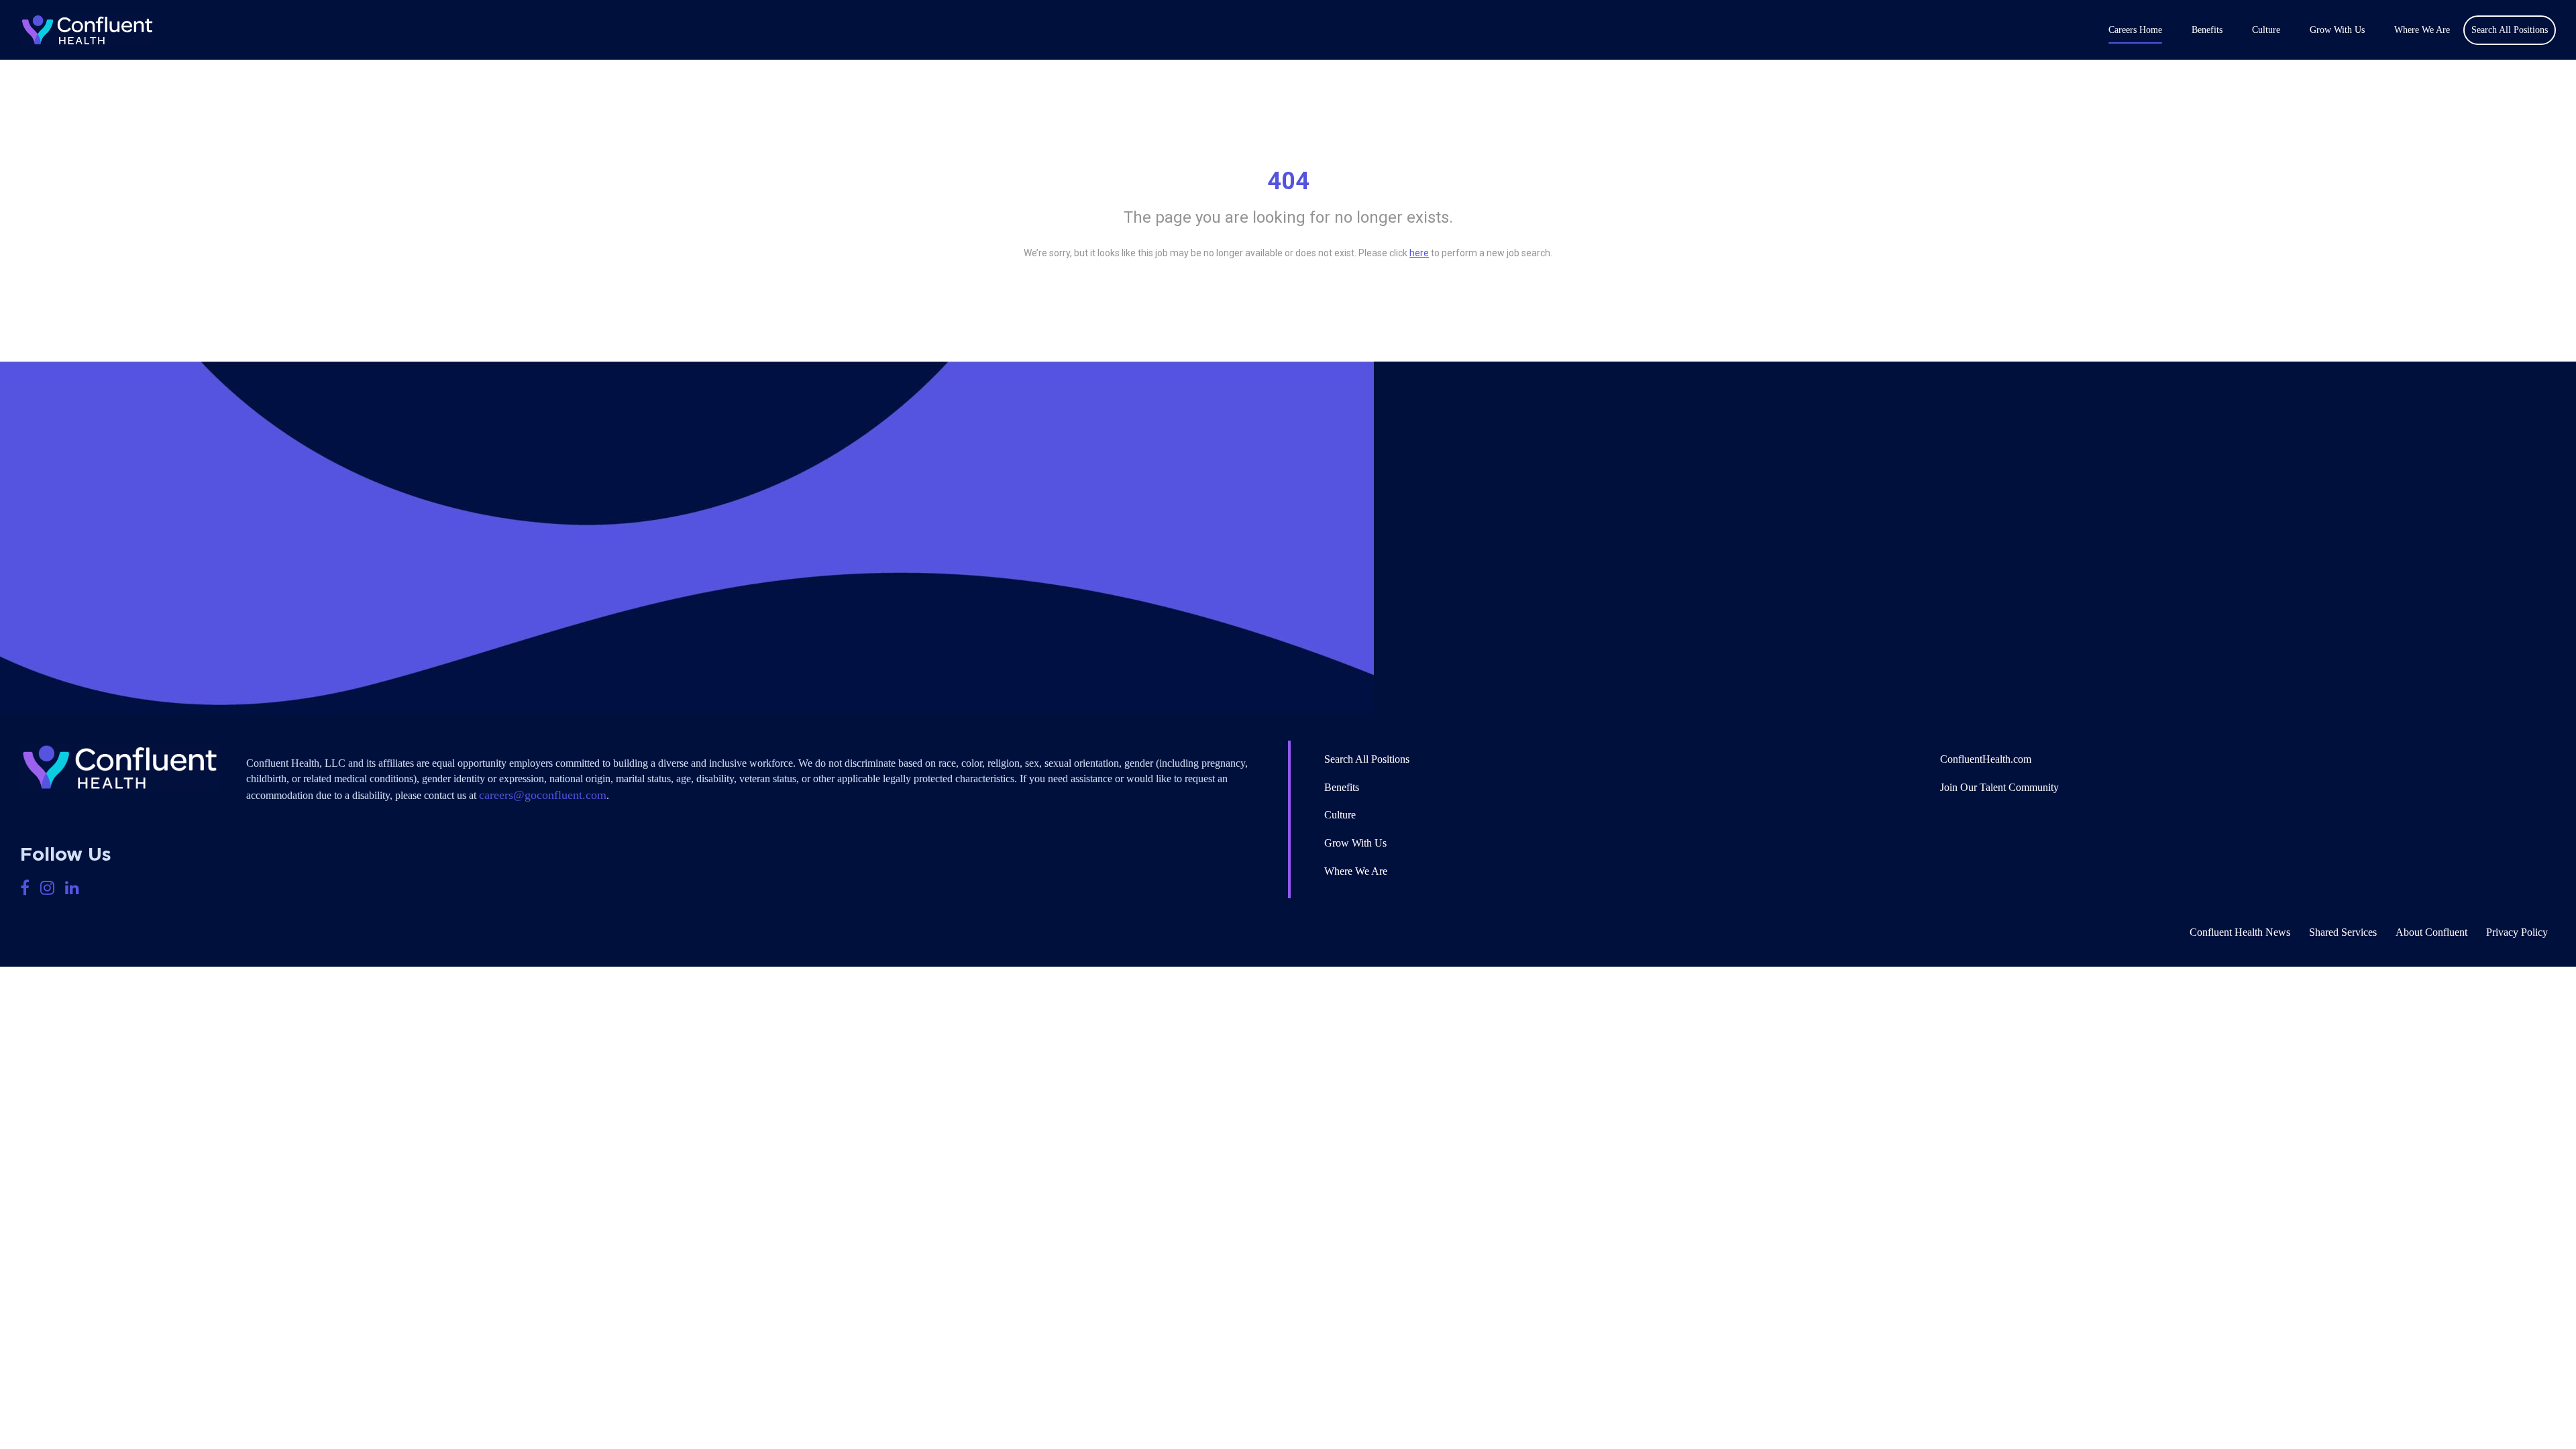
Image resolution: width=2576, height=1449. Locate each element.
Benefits (2207, 30)
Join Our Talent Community (1999, 787)
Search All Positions (1367, 759)
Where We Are (2422, 30)
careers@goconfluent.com (543, 795)
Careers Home (2135, 30)
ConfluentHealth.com (1986, 759)
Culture (2266, 30)
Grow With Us (2337, 30)
